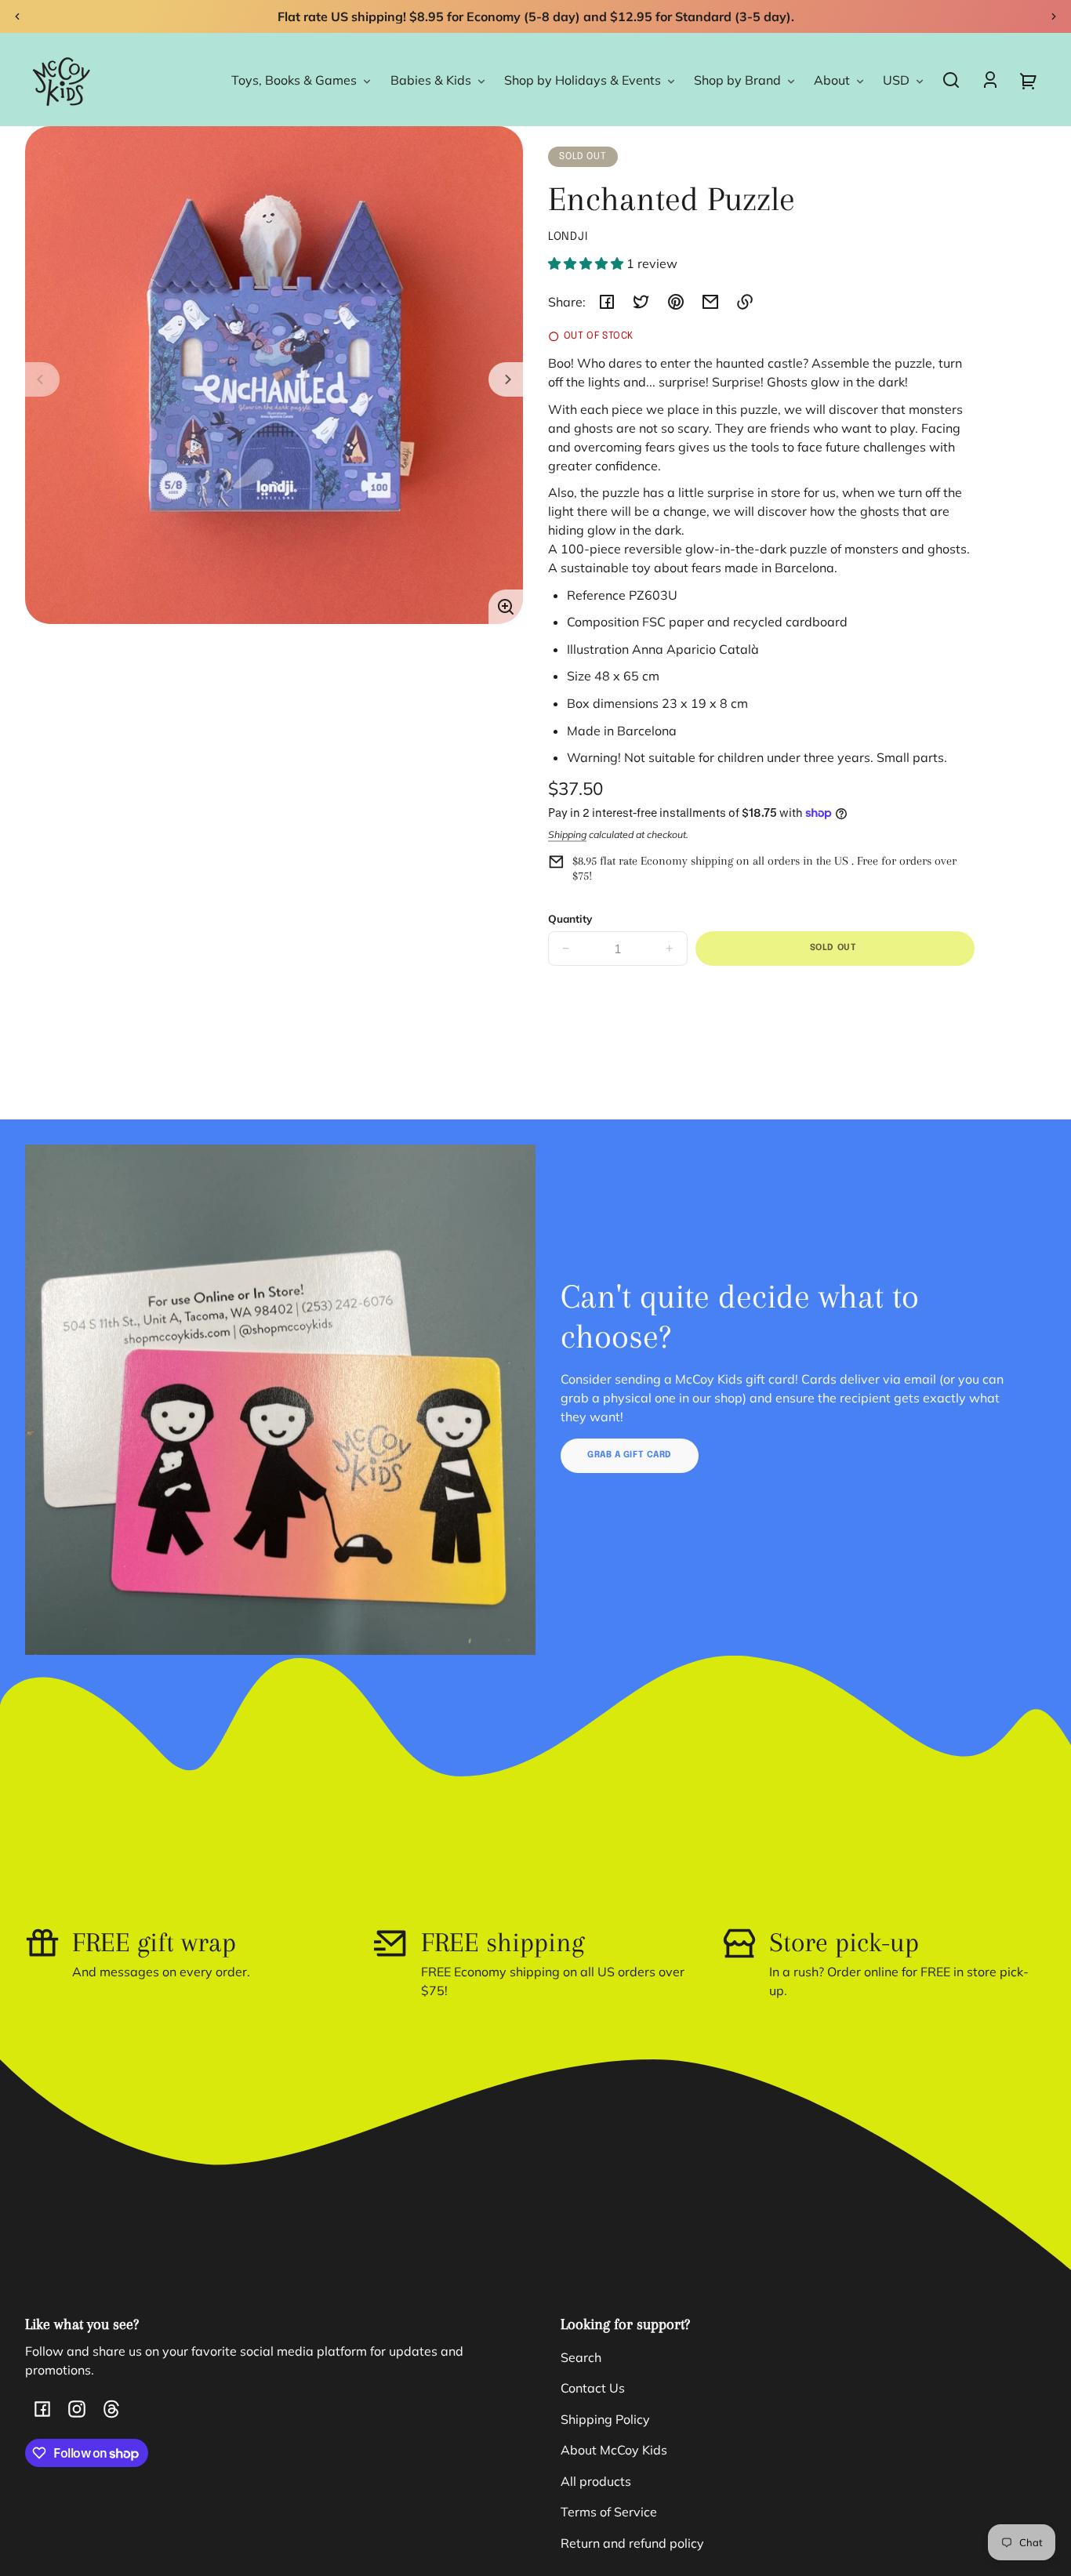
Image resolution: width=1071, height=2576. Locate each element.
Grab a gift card (630, 1455)
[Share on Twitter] (641, 302)
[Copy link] (745, 302)
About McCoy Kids (614, 2450)
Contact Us (593, 2388)
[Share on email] (710, 302)
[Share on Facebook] (607, 302)
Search (581, 2357)
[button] (951, 80)
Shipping (567, 834)
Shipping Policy (605, 2419)
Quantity (570, 918)
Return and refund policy (632, 2543)
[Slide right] (506, 379)
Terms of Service (609, 2512)
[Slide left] (42, 379)
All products (596, 2481)
